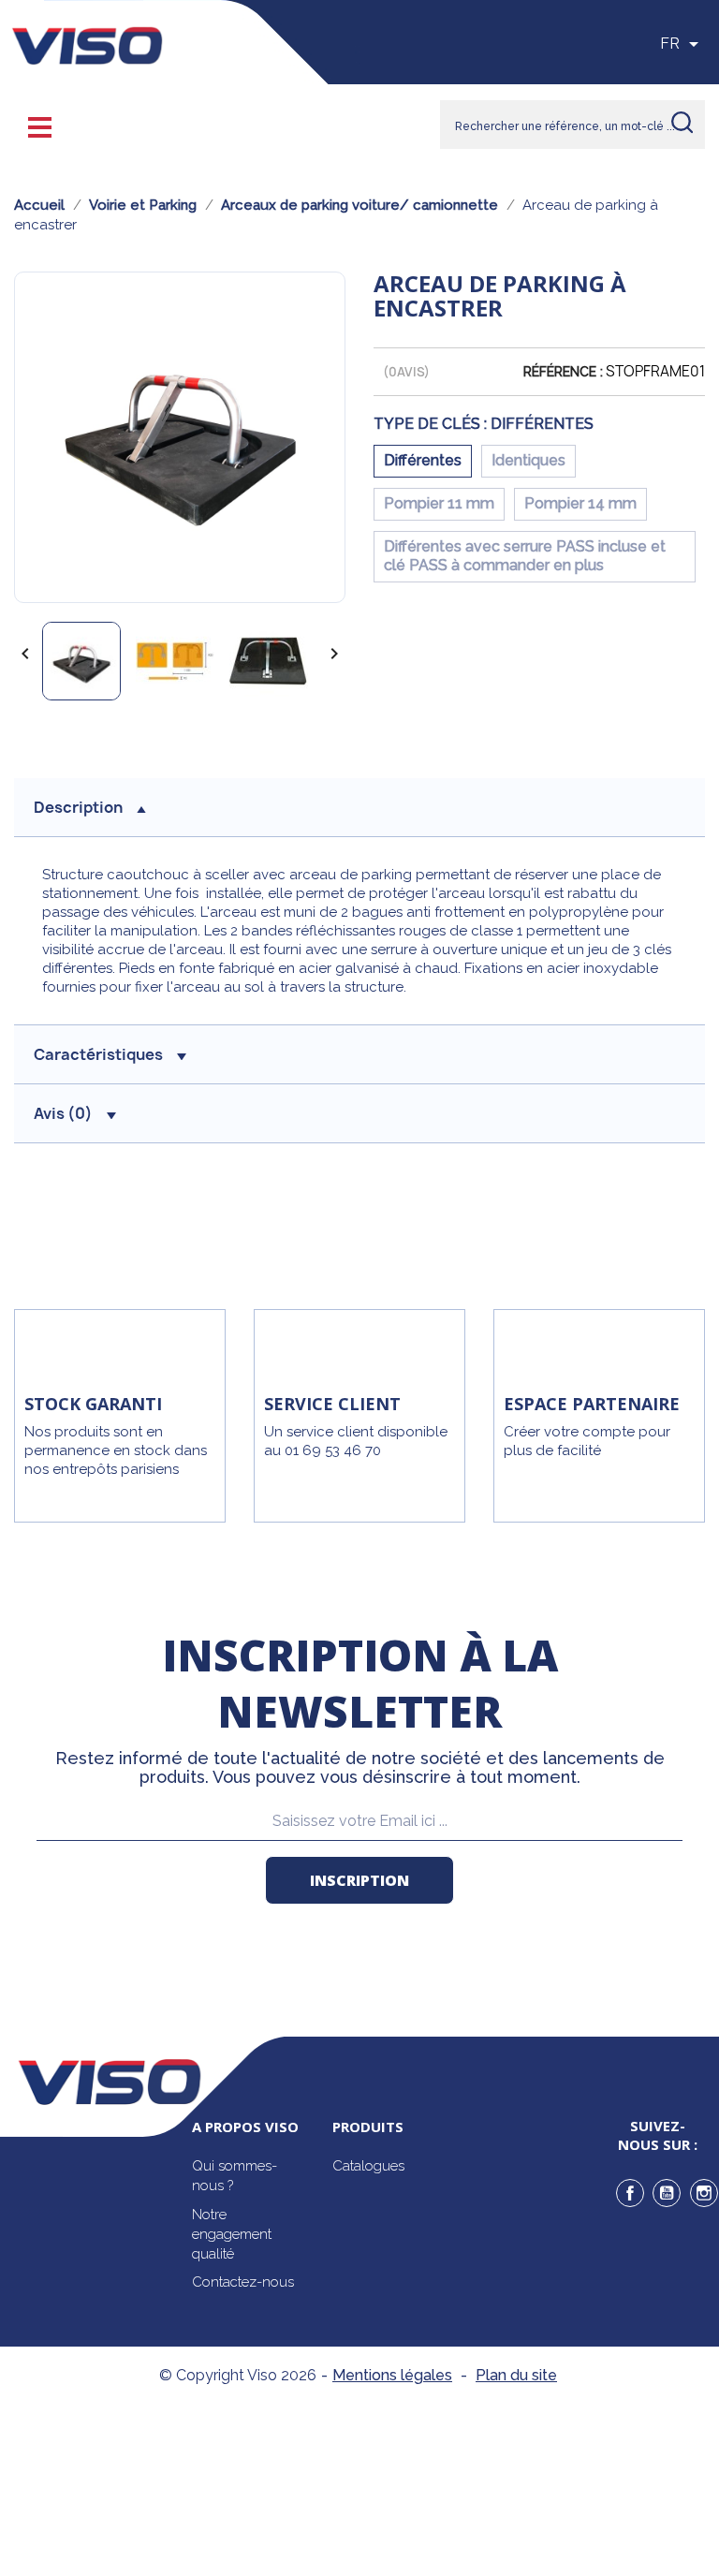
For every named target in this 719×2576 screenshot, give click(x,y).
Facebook (630, 2193)
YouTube (667, 2193)
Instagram (704, 2193)
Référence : (563, 372)
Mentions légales (392, 2375)
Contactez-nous (243, 2282)
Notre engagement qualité (232, 2234)
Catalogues (368, 2166)
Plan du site (516, 2375)
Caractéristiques (98, 1054)
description (78, 807)
